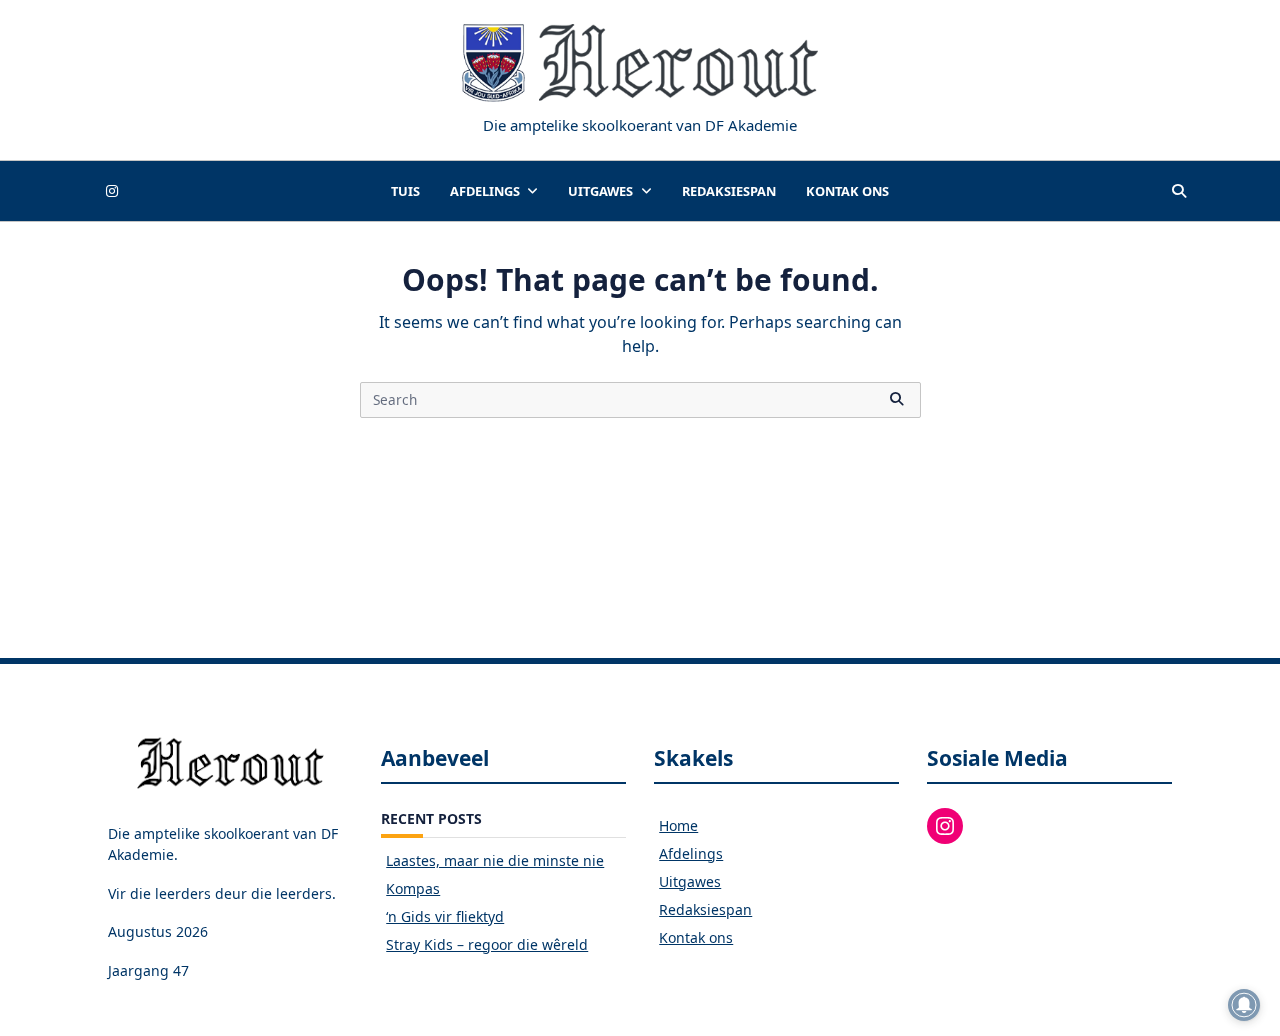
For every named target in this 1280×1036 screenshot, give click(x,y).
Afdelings (485, 191)
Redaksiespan (729, 191)
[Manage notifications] (1244, 1005)
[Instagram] (112, 191)
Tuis (405, 191)
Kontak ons (847, 191)
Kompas (413, 888)
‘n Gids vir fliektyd (445, 916)
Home (678, 825)
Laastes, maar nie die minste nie (495, 860)
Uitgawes (600, 191)
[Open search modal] (1179, 191)
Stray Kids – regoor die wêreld (487, 944)
